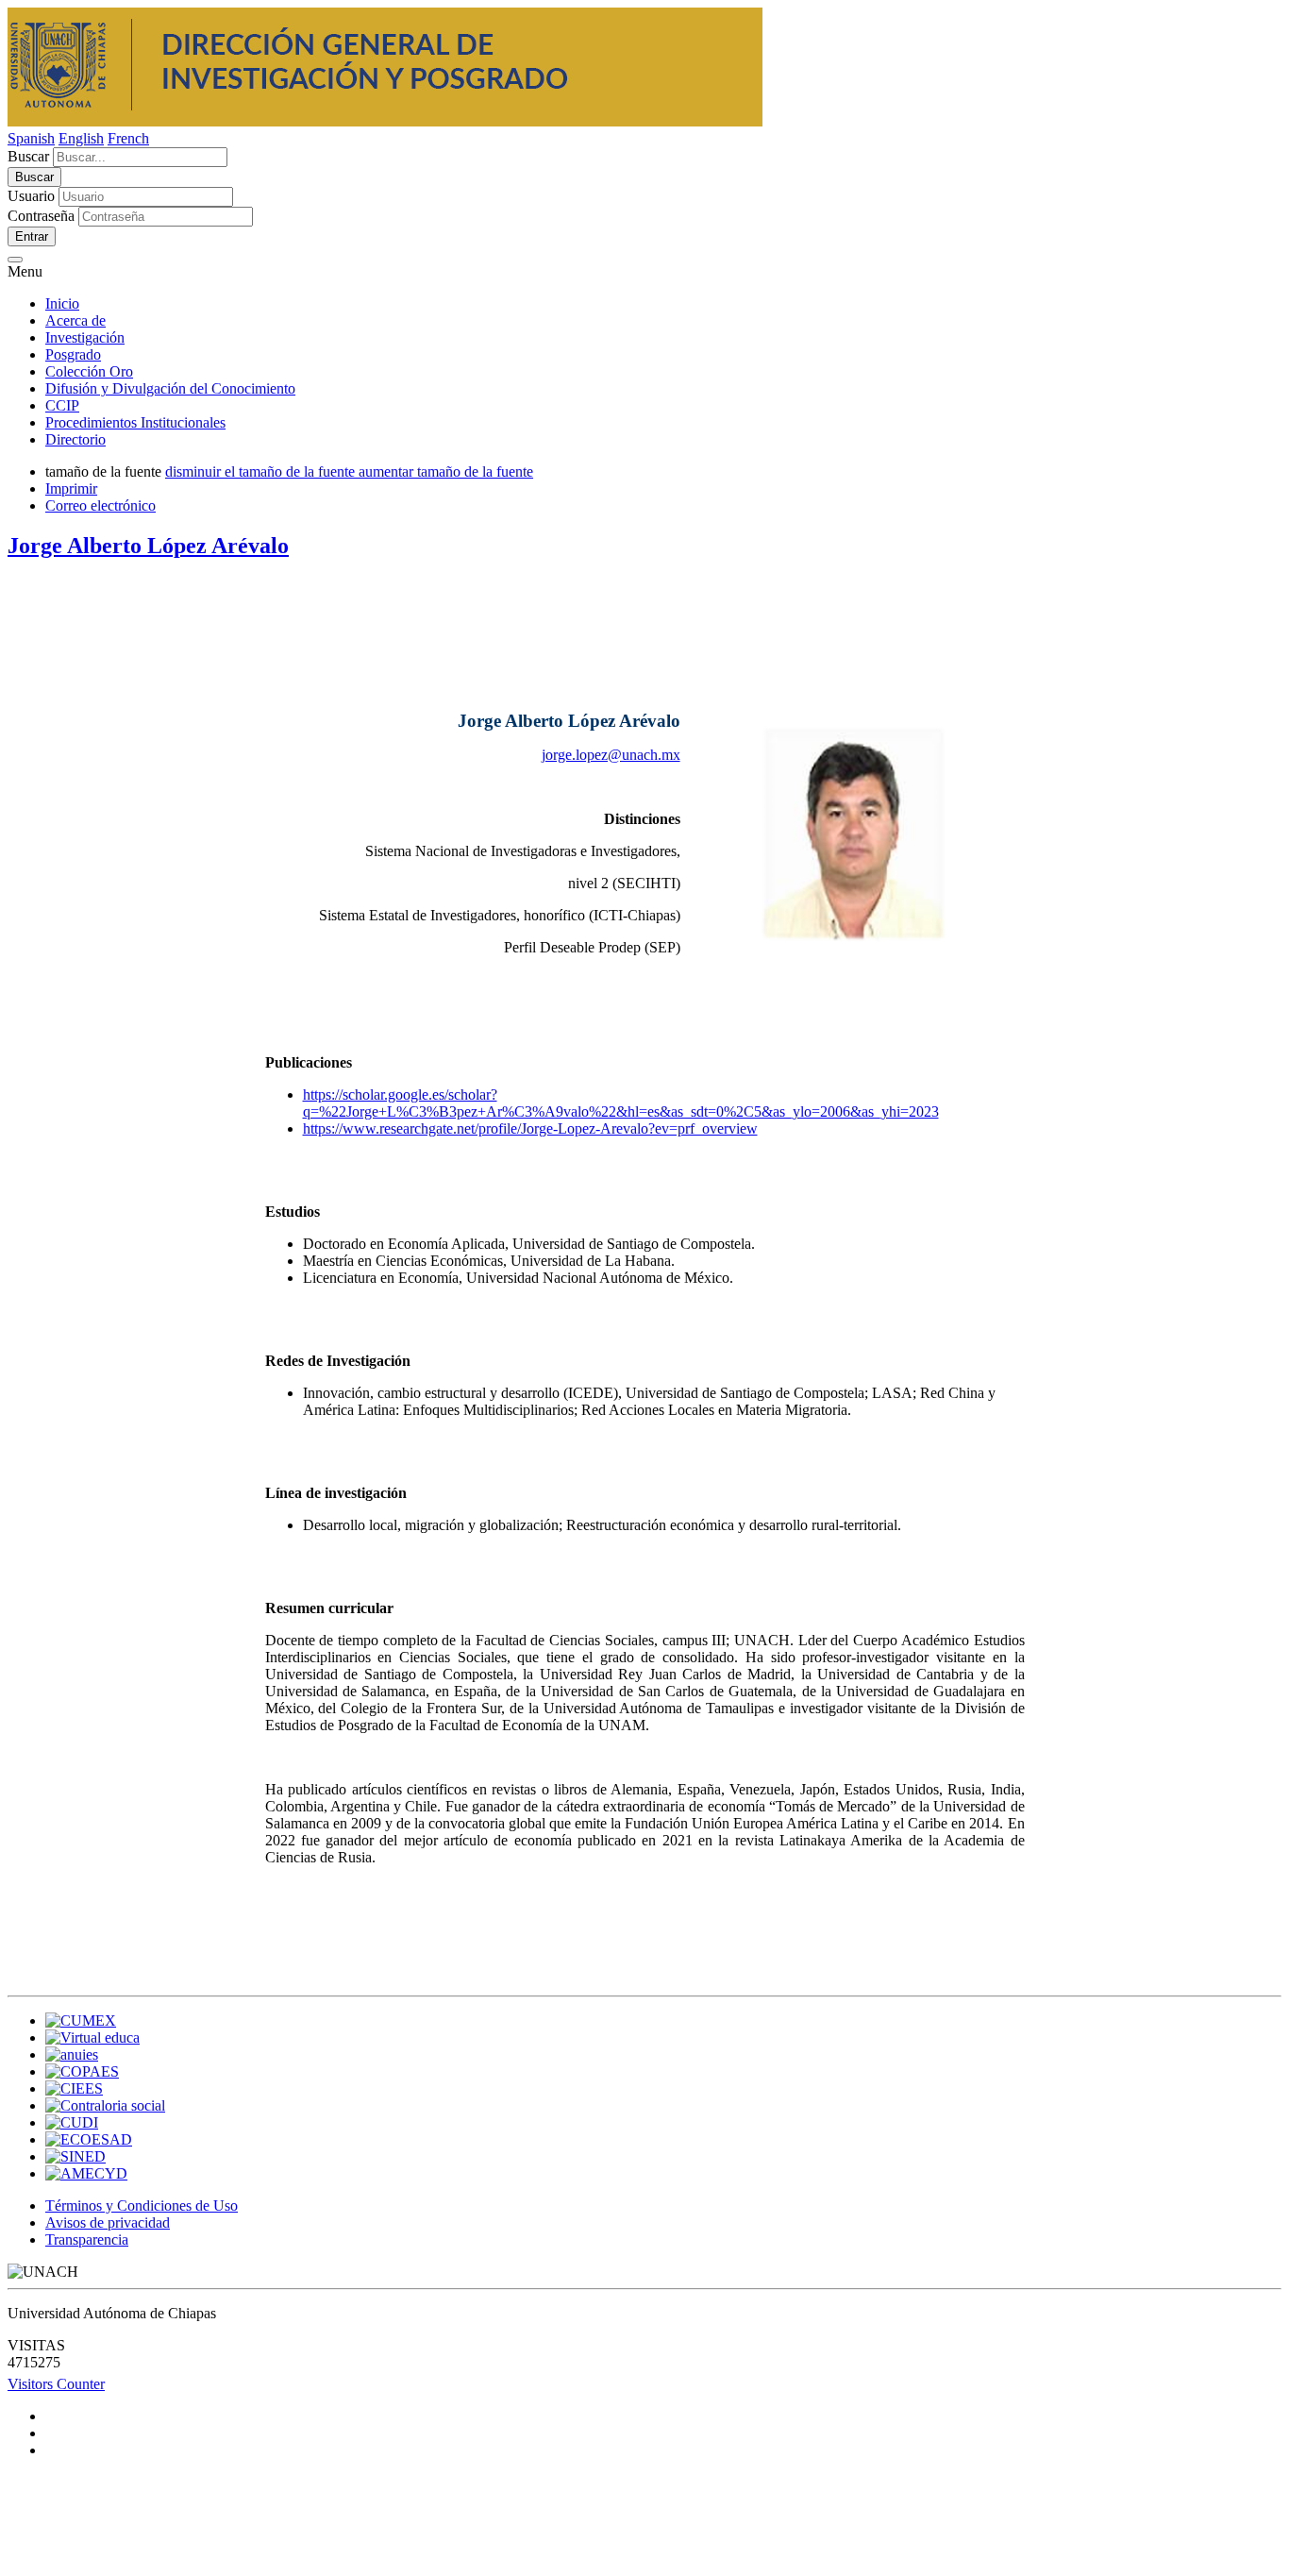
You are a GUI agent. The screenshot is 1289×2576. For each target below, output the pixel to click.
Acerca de (75, 320)
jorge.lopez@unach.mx (611, 755)
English (81, 138)
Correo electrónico (100, 505)
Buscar (28, 156)
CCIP (62, 405)
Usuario (31, 196)
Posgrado (73, 354)
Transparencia (87, 2239)
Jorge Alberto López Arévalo (148, 546)
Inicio (62, 303)
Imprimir (71, 488)
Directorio (75, 439)
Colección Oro (89, 371)
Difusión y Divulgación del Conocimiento (170, 388)
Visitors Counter (56, 2384)
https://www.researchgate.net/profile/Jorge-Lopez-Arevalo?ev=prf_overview (530, 1128)
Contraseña (41, 216)
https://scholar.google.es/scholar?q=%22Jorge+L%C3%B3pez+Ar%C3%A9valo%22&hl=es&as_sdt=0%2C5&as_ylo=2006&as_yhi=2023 (621, 1103)
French (128, 138)
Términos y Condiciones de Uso (142, 2206)
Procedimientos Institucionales (135, 422)
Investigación (85, 337)
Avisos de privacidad (108, 2222)
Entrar (32, 236)
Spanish (31, 138)
